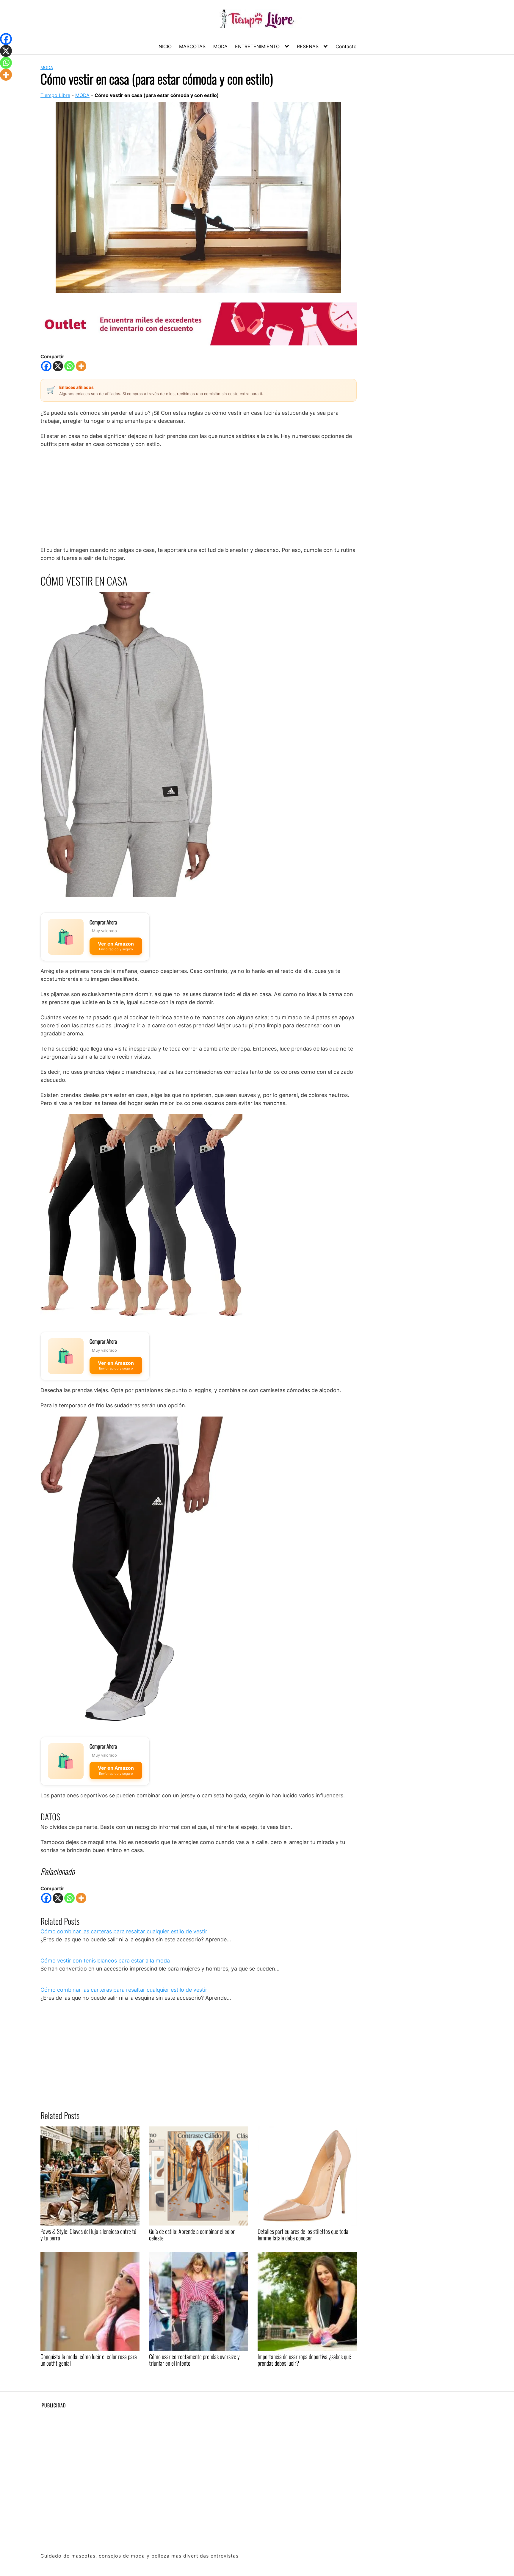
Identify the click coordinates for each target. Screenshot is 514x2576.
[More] (81, 366)
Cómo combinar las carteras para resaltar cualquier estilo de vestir (124, 1931)
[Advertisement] (199, 497)
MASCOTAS (192, 46)
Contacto (346, 46)
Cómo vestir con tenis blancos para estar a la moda (105, 1961)
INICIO (164, 46)
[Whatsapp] (69, 366)
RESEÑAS (308, 46)
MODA (220, 46)
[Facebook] (46, 366)
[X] (58, 366)
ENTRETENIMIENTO (257, 46)
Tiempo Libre (55, 95)
